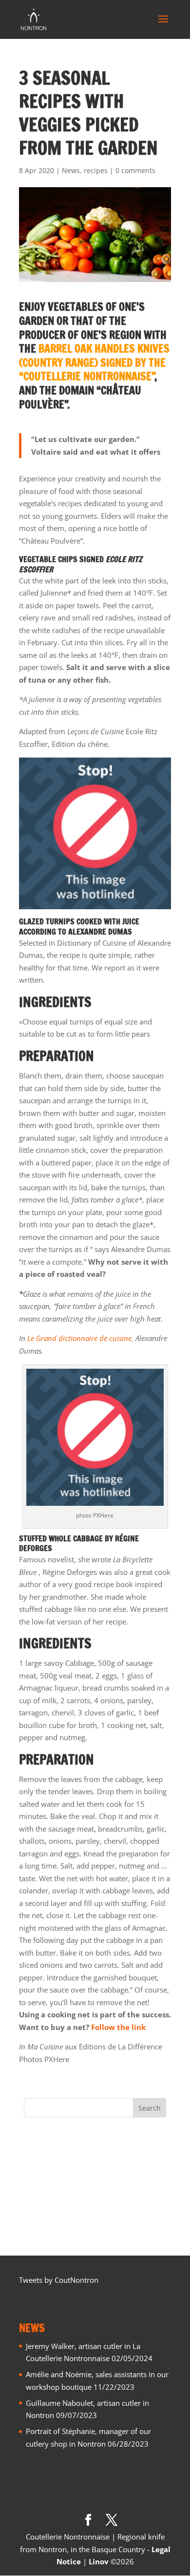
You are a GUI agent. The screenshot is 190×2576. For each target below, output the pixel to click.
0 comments (135, 170)
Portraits (38, 2205)
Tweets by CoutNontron (59, 2280)
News (71, 170)
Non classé (42, 2189)
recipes (96, 170)
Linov (99, 2561)
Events (35, 2157)
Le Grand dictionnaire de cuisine (79, 1338)
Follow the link (118, 2027)
